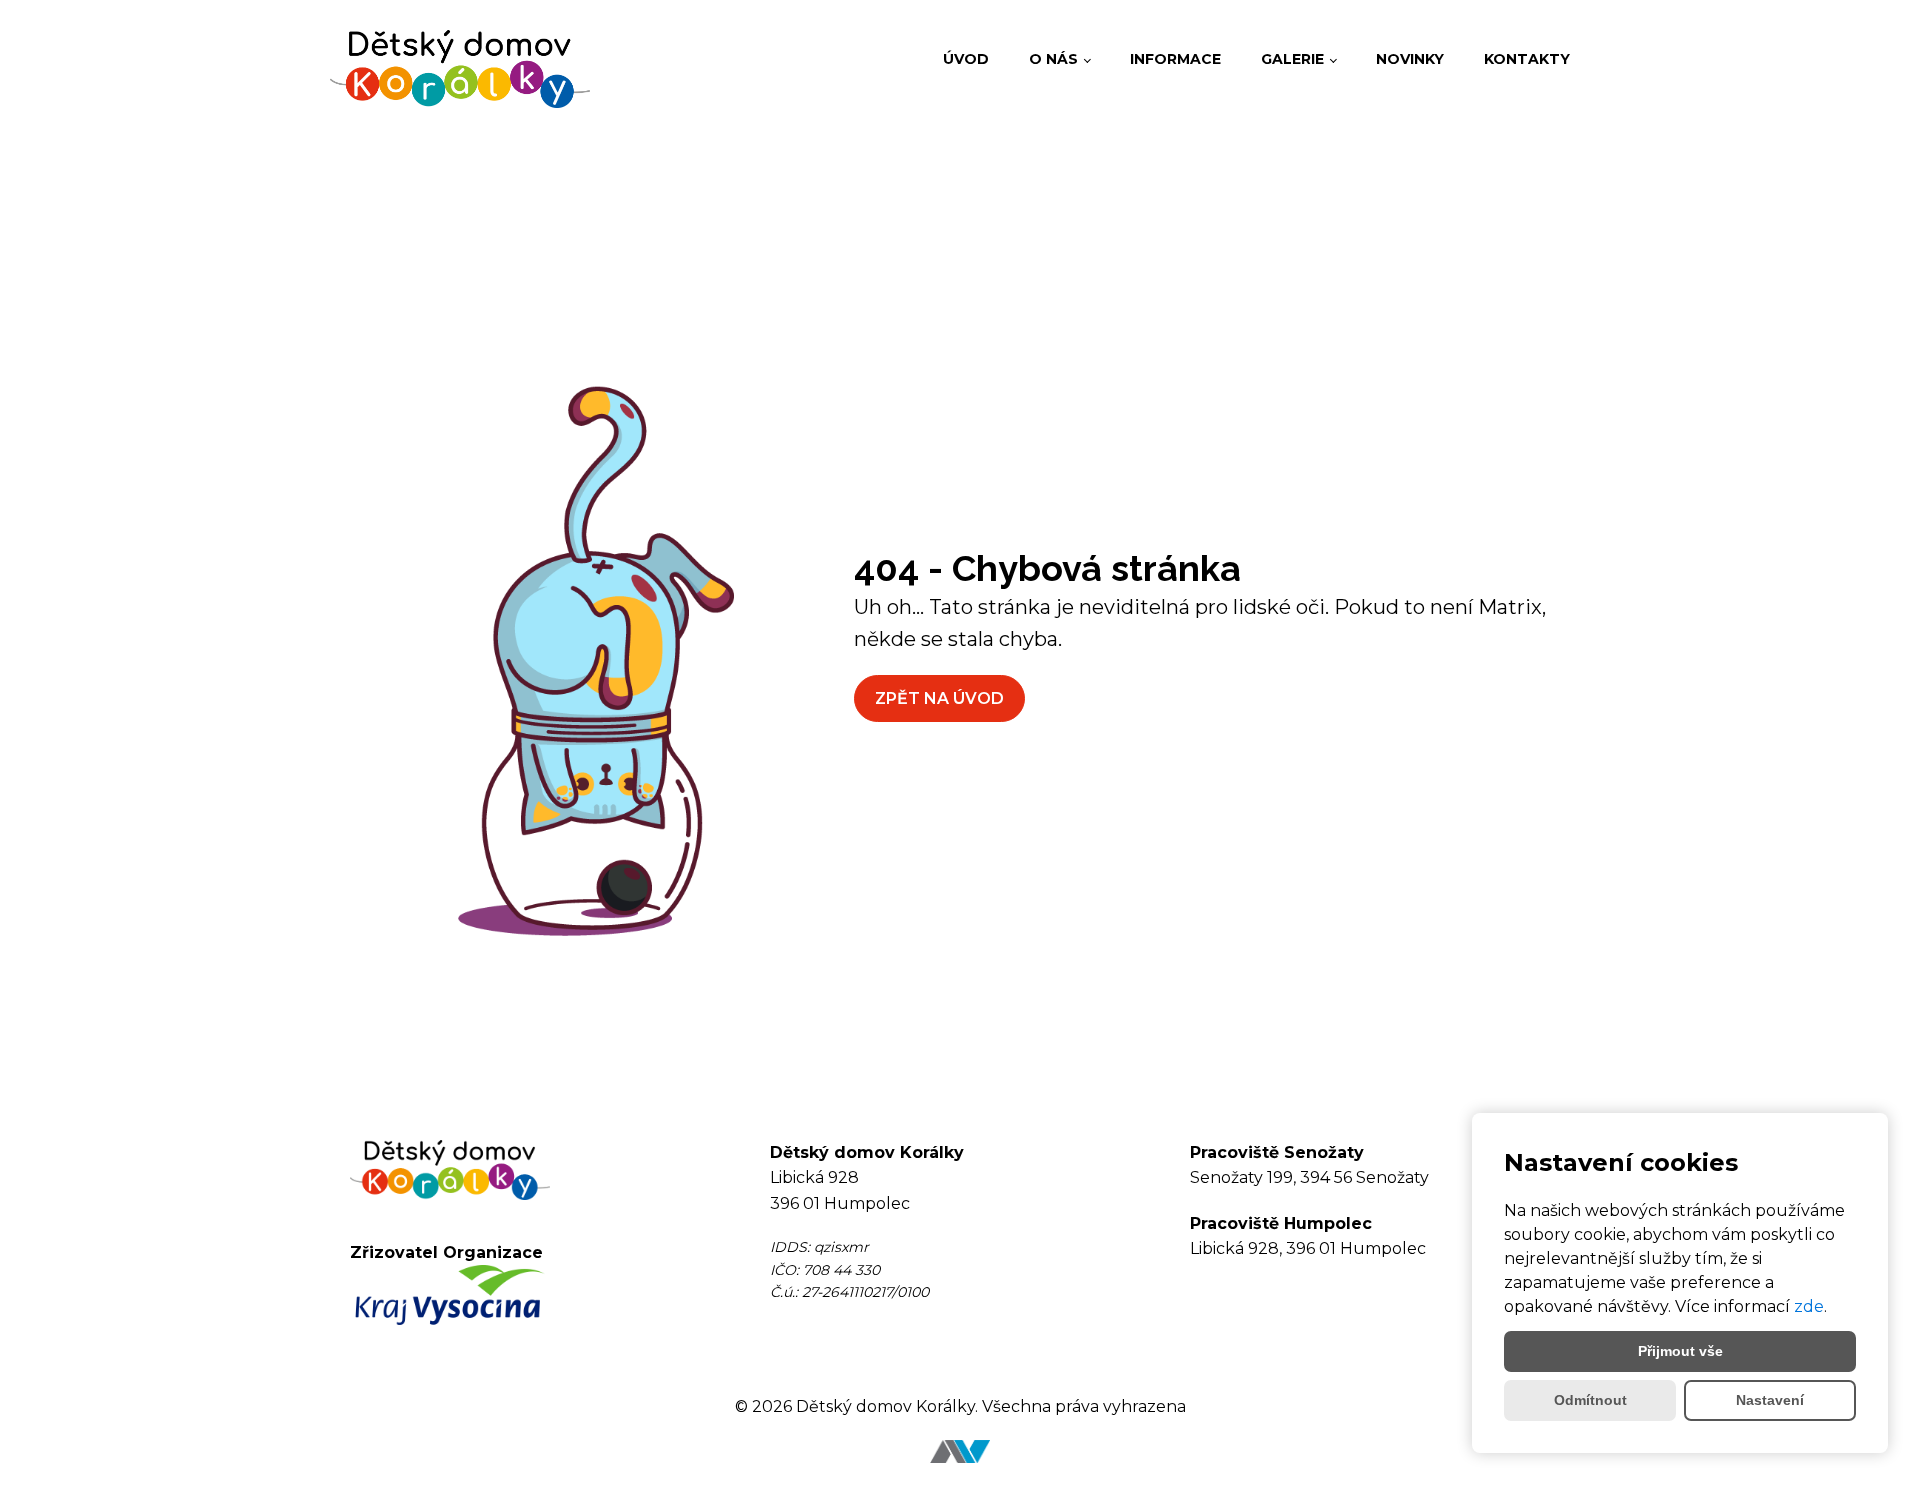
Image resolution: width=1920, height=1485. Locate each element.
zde (1809, 1306)
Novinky (1410, 59)
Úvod (966, 59)
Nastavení (1770, 1400)
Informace (1175, 59)
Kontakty (1527, 59)
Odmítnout (1590, 1400)
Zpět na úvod (939, 698)
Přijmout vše (1680, 1351)
